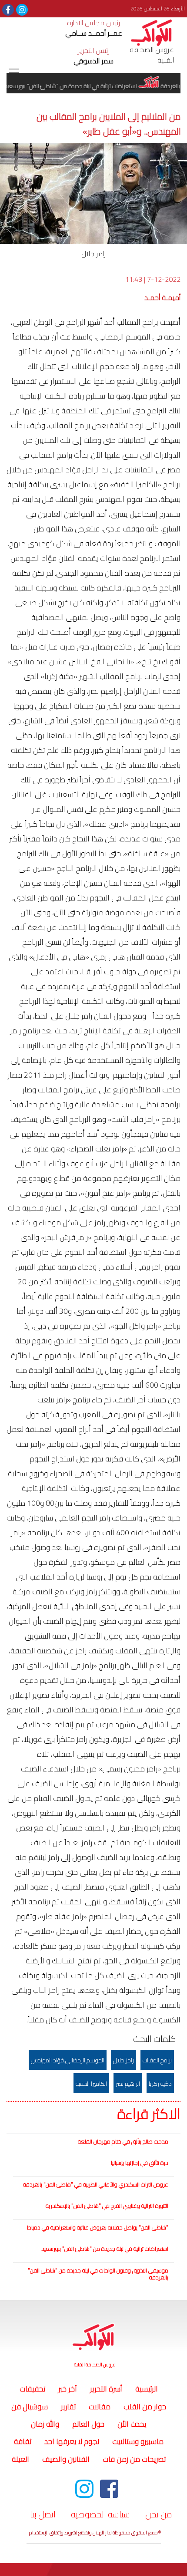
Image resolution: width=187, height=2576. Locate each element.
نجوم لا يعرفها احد (72, 2441)
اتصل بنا (43, 2514)
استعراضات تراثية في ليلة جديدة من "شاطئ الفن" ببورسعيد (105, 2249)
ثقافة (23, 2441)
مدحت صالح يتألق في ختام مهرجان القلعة (123, 2141)
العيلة (20, 2459)
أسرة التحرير (106, 2389)
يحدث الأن (132, 2424)
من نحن (159, 2514)
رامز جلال (124, 2060)
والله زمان (45, 2424)
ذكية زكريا (160, 2084)
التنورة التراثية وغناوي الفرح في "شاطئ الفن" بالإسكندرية (107, 2206)
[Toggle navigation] (14, 73)
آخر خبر (68, 2389)
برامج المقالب (157, 2060)
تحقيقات (32, 2389)
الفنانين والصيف (66, 2459)
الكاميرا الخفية (91, 2084)
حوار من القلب (145, 2407)
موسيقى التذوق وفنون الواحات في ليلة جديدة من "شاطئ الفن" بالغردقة (98, 2274)
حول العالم (88, 2424)
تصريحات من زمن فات (134, 2459)
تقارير (68, 2407)
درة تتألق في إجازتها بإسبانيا (140, 2163)
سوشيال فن (30, 2407)
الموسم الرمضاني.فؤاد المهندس (68, 2060)
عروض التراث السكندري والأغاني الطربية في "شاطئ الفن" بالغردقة (96, 2184)
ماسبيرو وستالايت (138, 2441)
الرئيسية (145, 2389)
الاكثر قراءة (149, 2114)
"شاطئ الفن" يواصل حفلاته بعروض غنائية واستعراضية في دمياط (98, 2227)
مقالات (100, 2407)
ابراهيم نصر (128, 2084)
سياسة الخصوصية (100, 2514)
